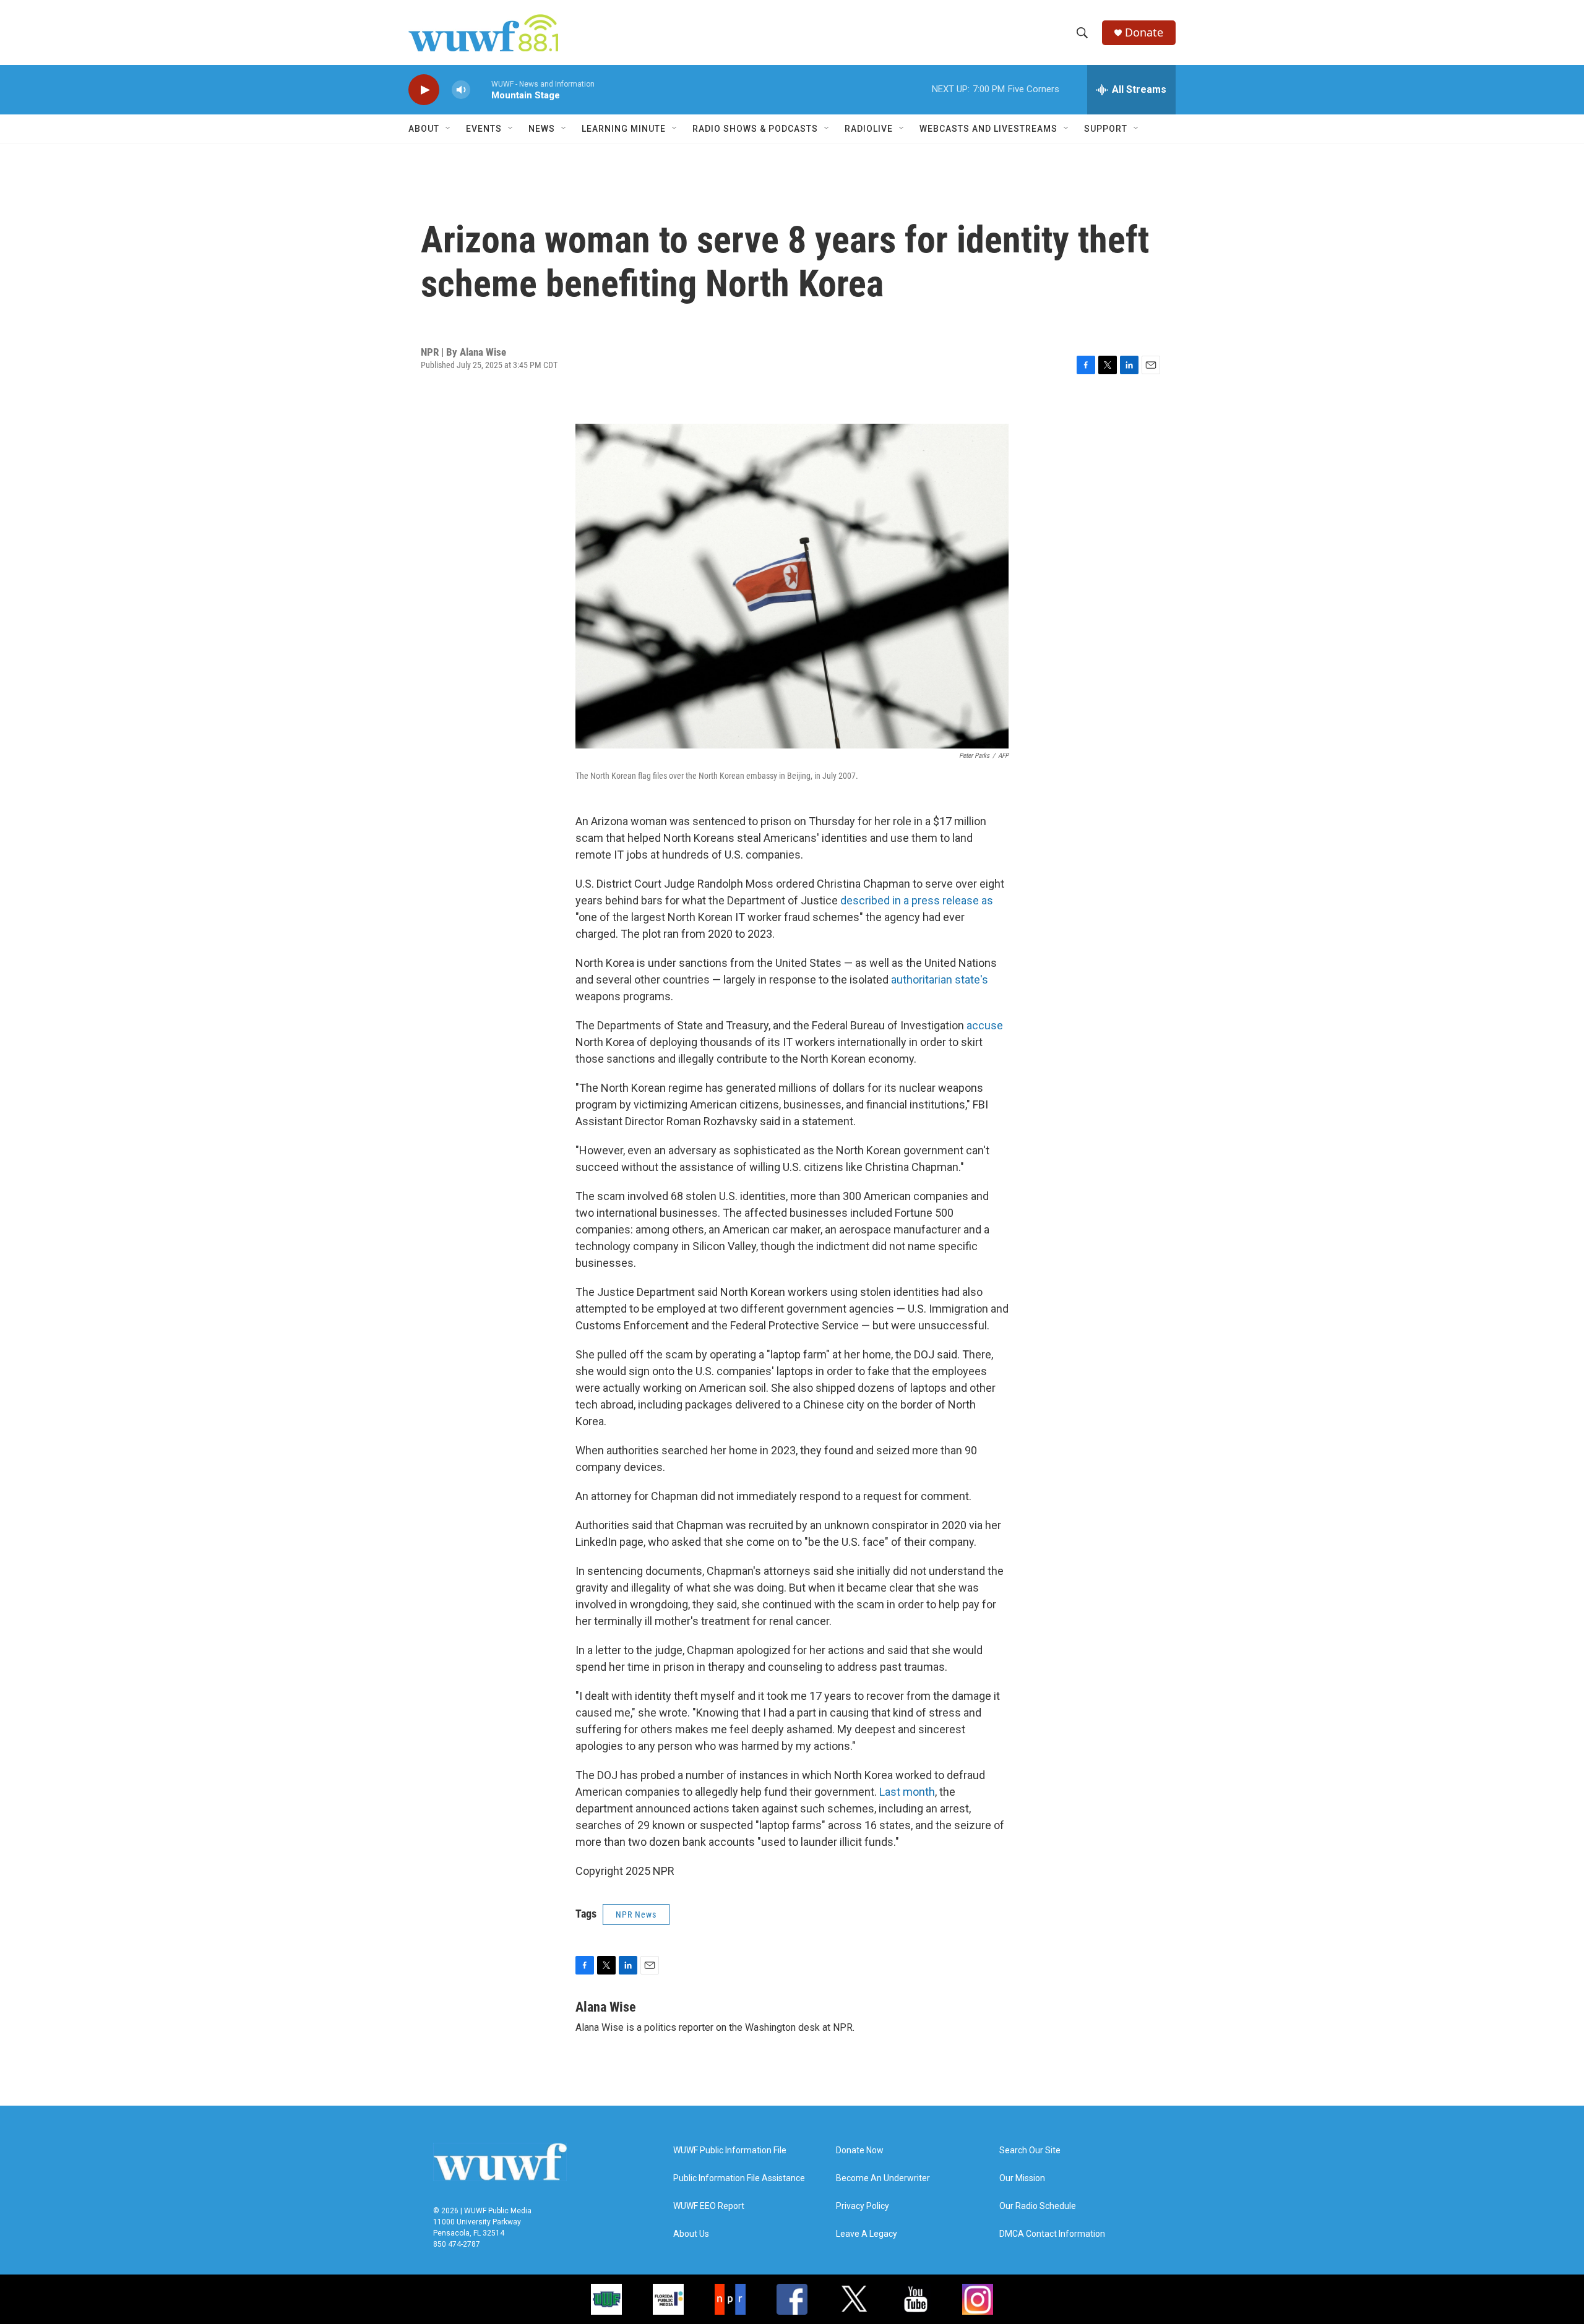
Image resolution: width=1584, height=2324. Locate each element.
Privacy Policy (863, 2206)
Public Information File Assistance (739, 2178)
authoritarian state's (940, 980)
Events (484, 129)
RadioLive (869, 129)
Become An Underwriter (883, 2178)
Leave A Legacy (867, 2234)
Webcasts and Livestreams (988, 129)
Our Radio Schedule (1038, 2206)
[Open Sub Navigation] (449, 129)
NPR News (636, 1915)
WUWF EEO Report (709, 2206)
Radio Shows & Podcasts (755, 129)
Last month (907, 1792)
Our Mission (1022, 2178)
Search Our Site (1030, 2150)
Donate (1144, 32)
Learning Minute (624, 129)
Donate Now (860, 2150)
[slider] (481, 89)
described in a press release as (917, 900)
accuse (985, 1025)
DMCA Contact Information (1052, 2234)
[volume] (461, 90)
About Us (691, 2234)
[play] (424, 90)
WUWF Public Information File (730, 2150)
